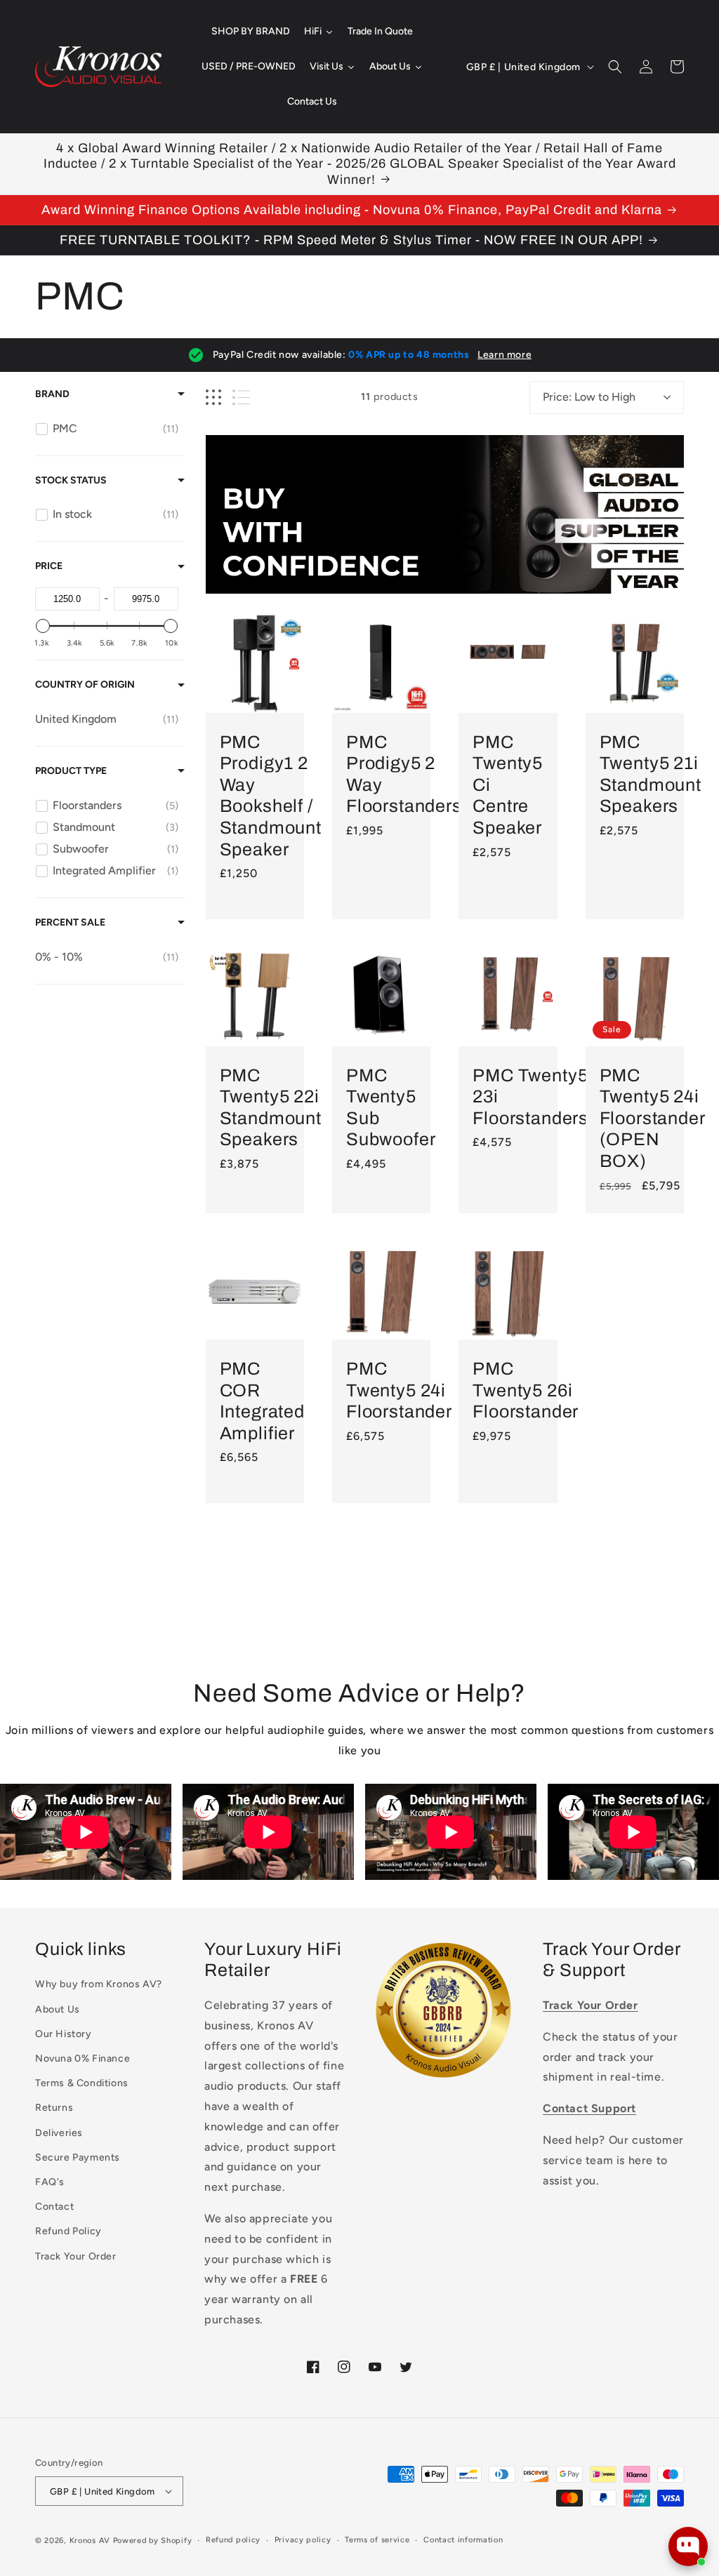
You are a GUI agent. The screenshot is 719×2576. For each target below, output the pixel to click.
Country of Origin (85, 685)
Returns (54, 2108)
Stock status (71, 480)
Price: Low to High (589, 397)
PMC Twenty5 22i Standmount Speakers (271, 1108)
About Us (58, 2009)
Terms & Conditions (82, 2083)
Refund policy (233, 2540)
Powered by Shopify (153, 2541)
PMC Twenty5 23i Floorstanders (530, 1097)
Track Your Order (76, 2256)
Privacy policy (303, 2540)
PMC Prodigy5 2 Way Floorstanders (404, 774)
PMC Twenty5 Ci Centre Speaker (508, 785)
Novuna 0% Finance (83, 2058)
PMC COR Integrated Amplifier (262, 1401)
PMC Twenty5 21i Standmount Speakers (651, 774)
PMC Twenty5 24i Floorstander (399, 1390)
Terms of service (377, 2540)
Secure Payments (78, 2157)
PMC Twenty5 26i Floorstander (526, 1390)
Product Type (71, 771)
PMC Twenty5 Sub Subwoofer (391, 1108)
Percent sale (70, 922)
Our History (64, 2034)
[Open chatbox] (688, 2547)
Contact (54, 2207)
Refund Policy (68, 2231)
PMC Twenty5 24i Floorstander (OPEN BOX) (652, 1118)
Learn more (504, 355)
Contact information (463, 2540)
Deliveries (59, 2133)
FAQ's (50, 2182)
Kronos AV (90, 2541)
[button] (615, 67)
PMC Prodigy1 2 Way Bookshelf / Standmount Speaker (271, 796)
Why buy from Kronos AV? (99, 1984)
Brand (52, 394)
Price (49, 566)
